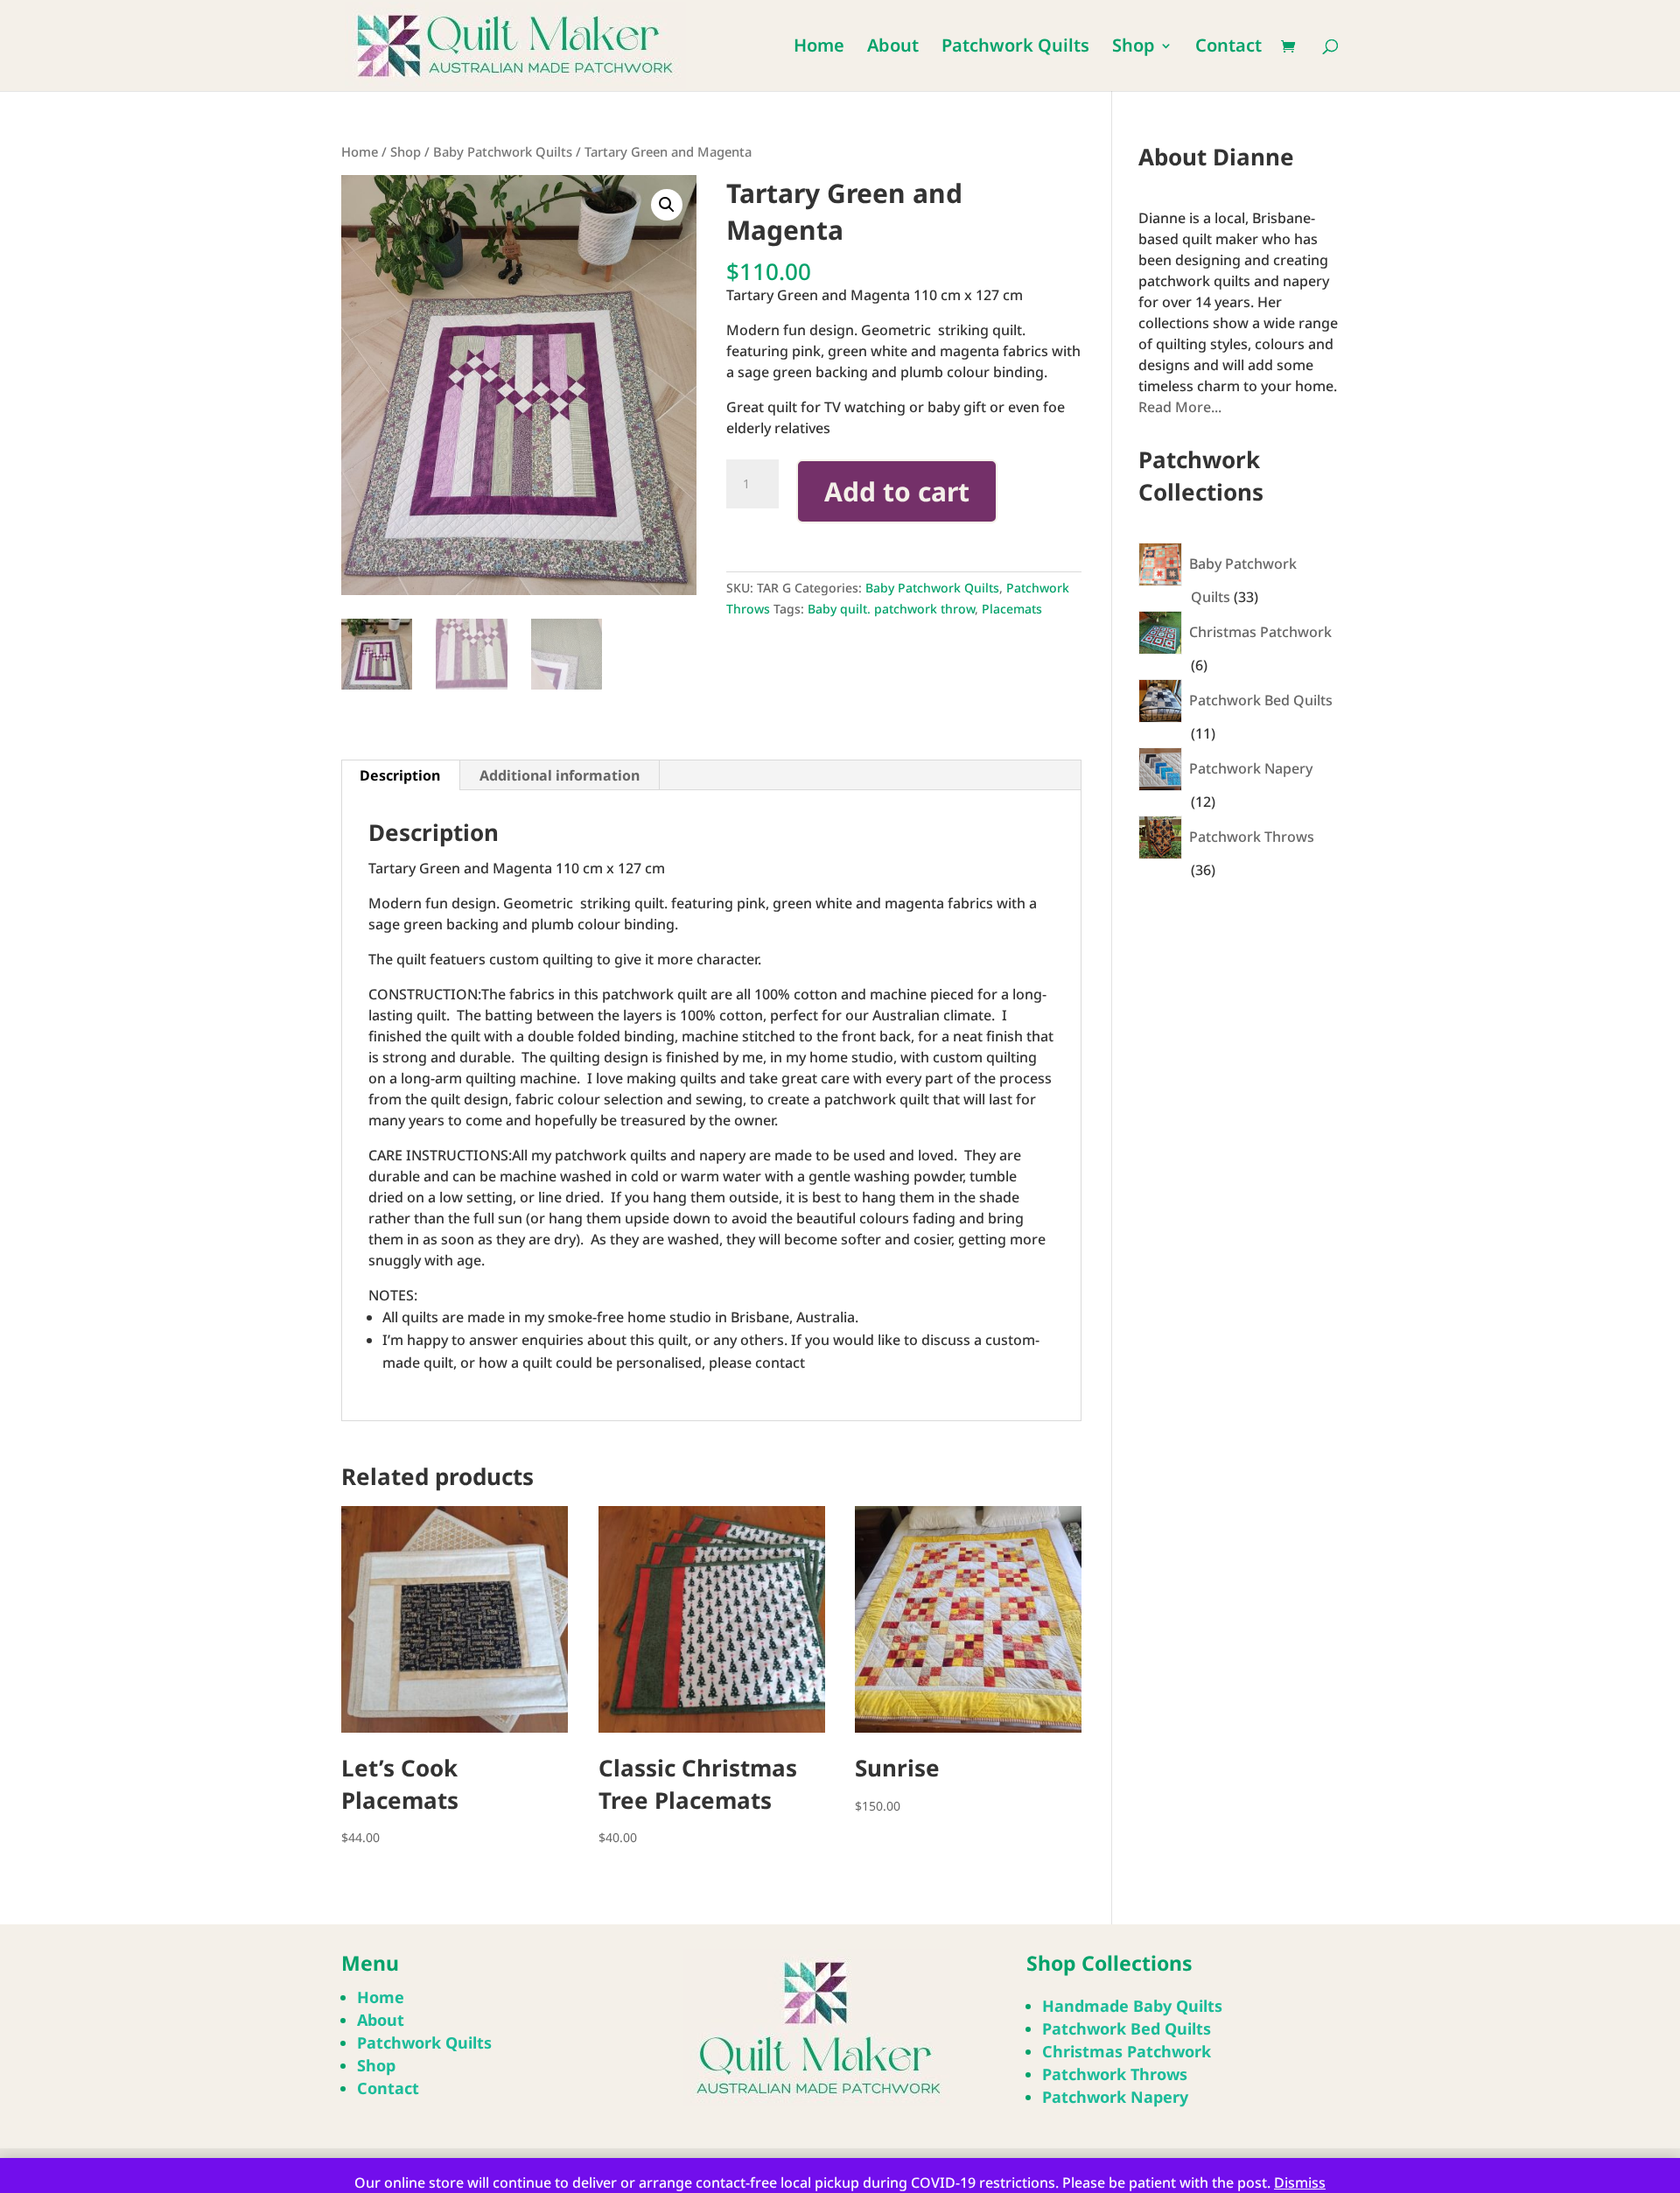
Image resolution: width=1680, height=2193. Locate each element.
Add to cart (897, 491)
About (893, 48)
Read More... (1180, 407)
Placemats (1012, 609)
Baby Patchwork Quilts (503, 151)
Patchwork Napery (1115, 2097)
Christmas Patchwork (1127, 2051)
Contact (1228, 48)
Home (819, 48)
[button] (667, 205)
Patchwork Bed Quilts (1127, 2028)
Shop (1134, 48)
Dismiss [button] (1300, 2182)
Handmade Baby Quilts (1132, 2006)
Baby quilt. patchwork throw (891, 609)
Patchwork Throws (1115, 2074)
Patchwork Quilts (1015, 48)
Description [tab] (400, 775)
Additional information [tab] (560, 775)
